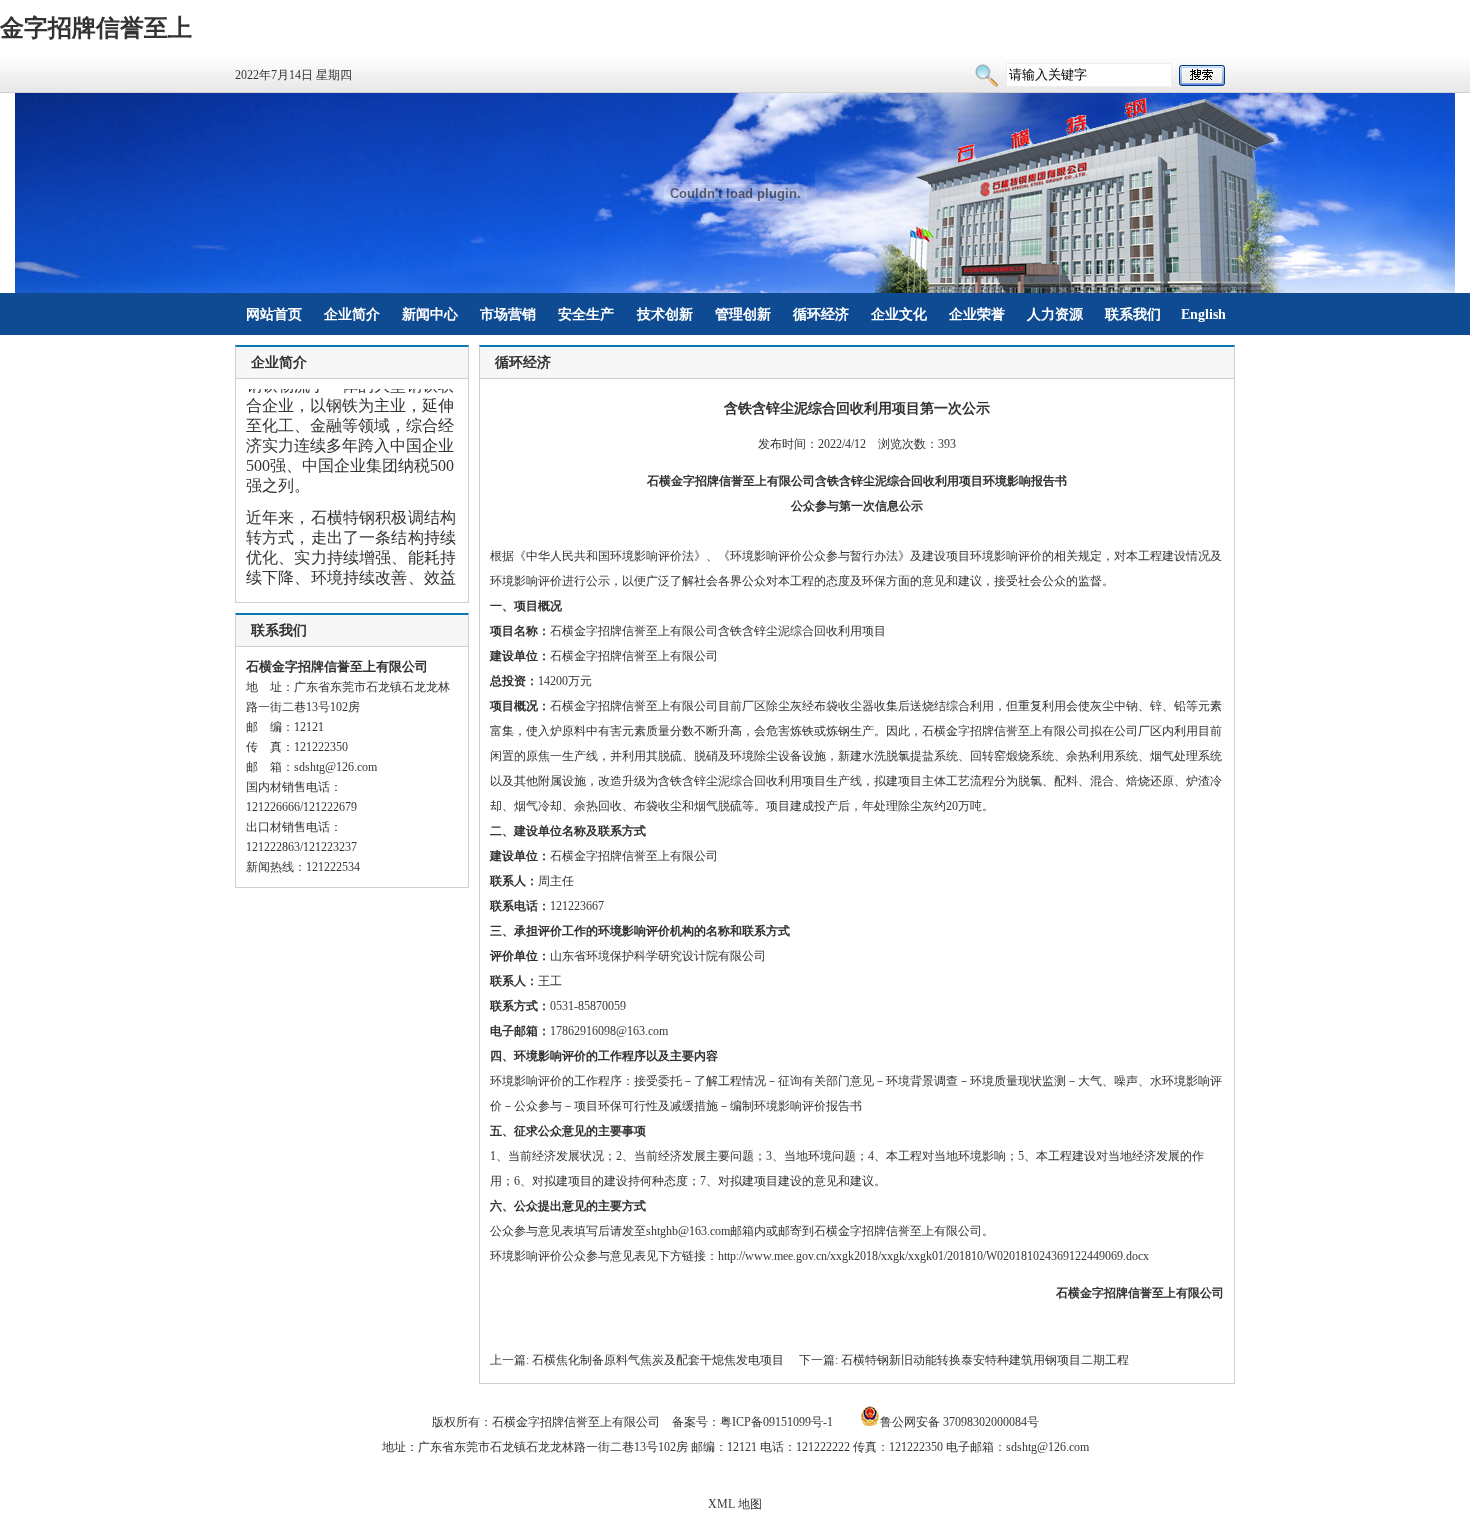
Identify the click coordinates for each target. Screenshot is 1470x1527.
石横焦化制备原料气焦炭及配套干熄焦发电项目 (658, 1360)
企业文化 (899, 314)
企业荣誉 (977, 314)
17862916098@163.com (609, 1031)
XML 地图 (735, 1504)
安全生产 (586, 314)
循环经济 (821, 314)
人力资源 (1055, 314)
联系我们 (1133, 314)
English (1203, 314)
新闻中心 (430, 314)
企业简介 (352, 314)
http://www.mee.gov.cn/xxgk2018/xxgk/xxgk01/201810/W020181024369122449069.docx (933, 1256)
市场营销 (508, 314)
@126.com (351, 767)
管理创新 (743, 314)
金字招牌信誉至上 (96, 28)
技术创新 (665, 314)
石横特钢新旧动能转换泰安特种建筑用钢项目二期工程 (985, 1360)
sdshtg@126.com (1047, 1447)
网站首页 (274, 314)
